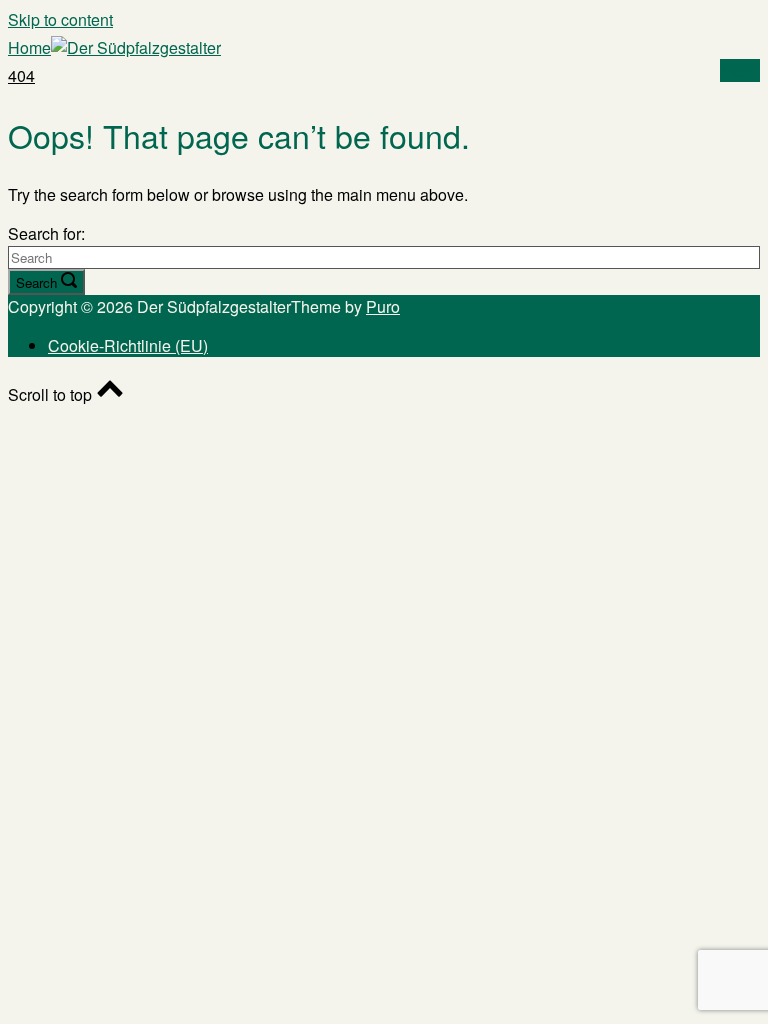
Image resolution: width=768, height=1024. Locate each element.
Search (36, 282)
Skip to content (60, 19)
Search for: (46, 233)
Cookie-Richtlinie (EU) (128, 345)
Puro (383, 306)
